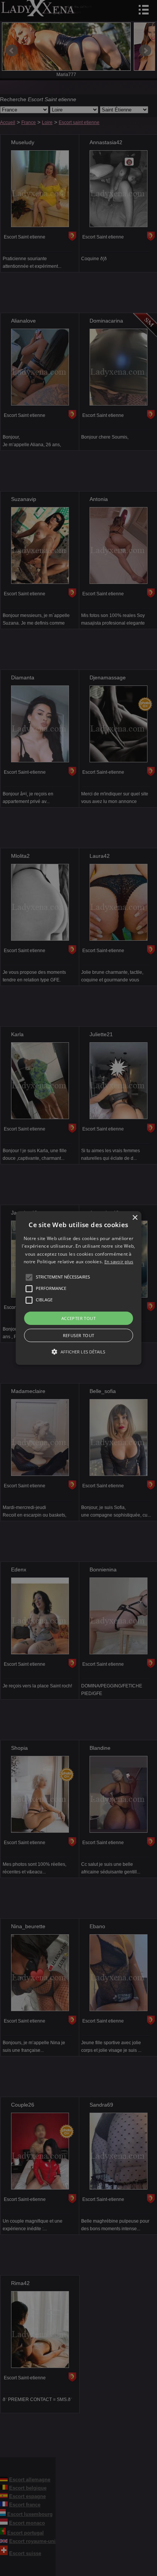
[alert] (78, 1288)
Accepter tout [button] (78, 1318)
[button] (29, 1277)
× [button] (135, 1218)
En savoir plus (119, 1262)
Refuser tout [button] (79, 1335)
